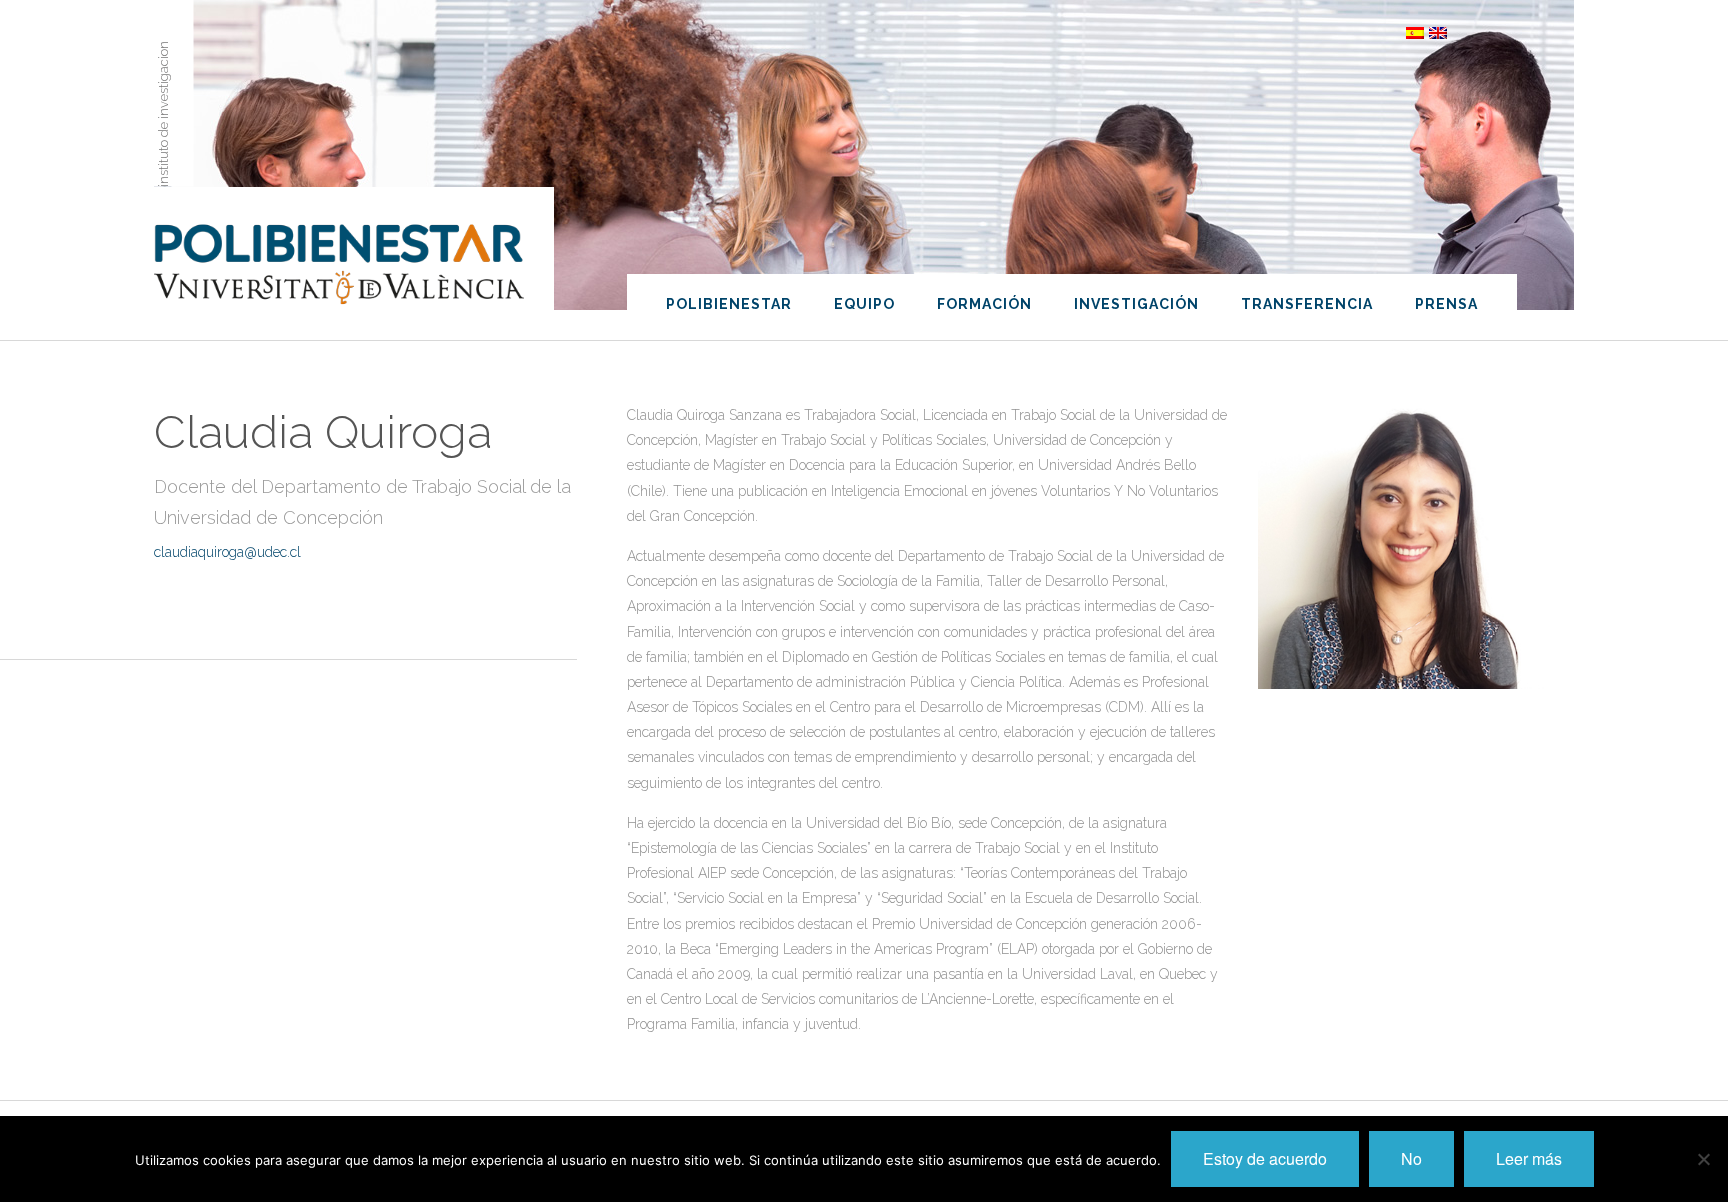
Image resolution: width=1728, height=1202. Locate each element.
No (1411, 1158)
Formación (984, 304)
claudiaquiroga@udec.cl (227, 552)
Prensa (1446, 304)
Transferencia (1307, 304)
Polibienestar (729, 304)
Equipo (864, 304)
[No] (1703, 1159)
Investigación (1136, 304)
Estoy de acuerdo (1265, 1158)
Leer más (1529, 1158)
